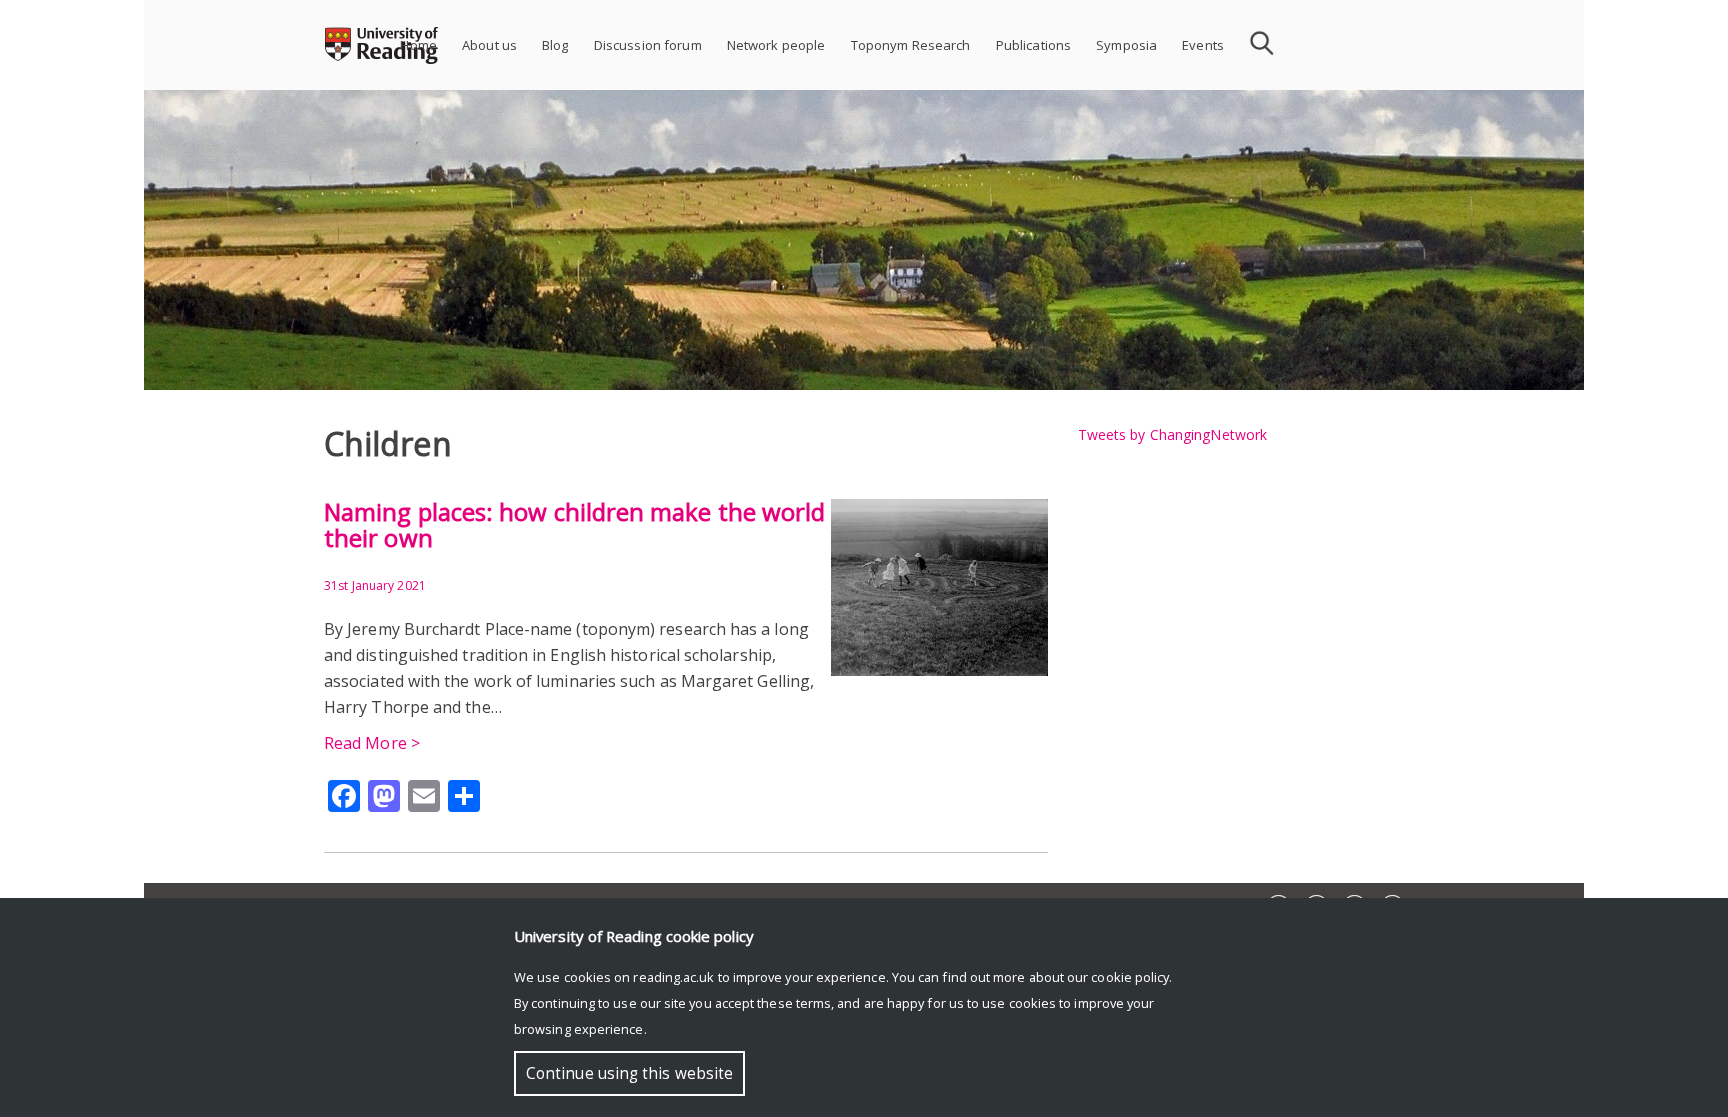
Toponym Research (911, 45)
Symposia (1126, 45)
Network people (776, 45)
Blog (555, 45)
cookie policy (1130, 977)
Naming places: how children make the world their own (574, 524)
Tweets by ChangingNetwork (1173, 434)
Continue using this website (629, 1073)
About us (489, 45)
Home (418, 45)
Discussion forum (648, 45)
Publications (1034, 45)
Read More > (372, 743)
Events (1203, 45)
